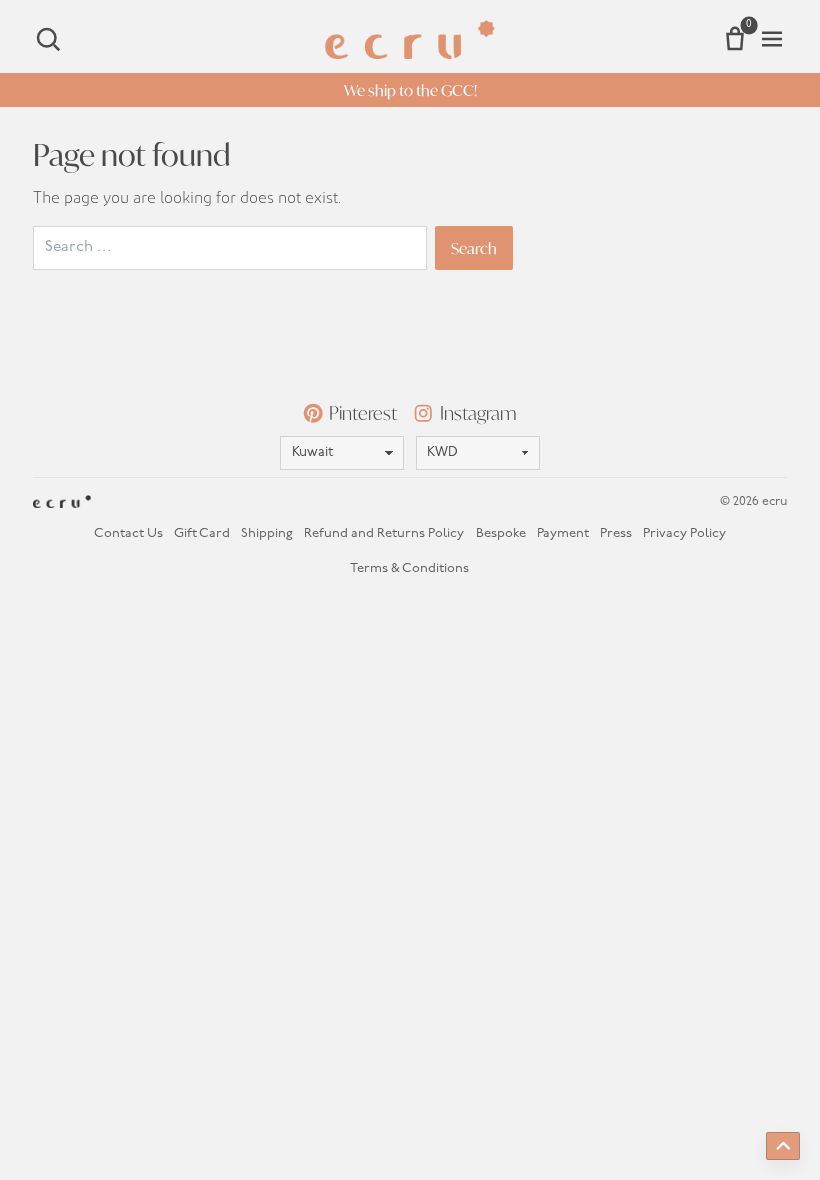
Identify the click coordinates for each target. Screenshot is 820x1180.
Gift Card (202, 533)
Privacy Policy (684, 533)
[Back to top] (783, 1146)
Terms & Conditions (409, 568)
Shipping (267, 533)
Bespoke (501, 533)
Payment (563, 533)
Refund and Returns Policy (384, 533)
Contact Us (128, 533)
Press (616, 533)
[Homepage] (410, 39)
